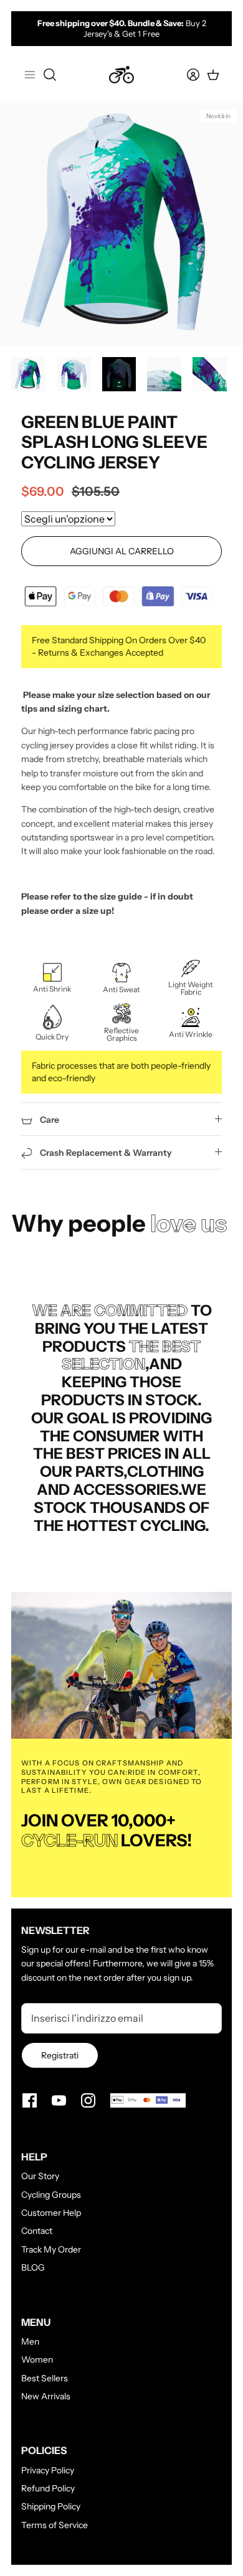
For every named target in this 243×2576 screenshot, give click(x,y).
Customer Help (51, 2213)
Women (37, 2360)
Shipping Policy (51, 2506)
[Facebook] (30, 2100)
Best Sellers (45, 2378)
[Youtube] (59, 2100)
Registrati (60, 2055)
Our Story (40, 2176)
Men (30, 2341)
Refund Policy (48, 2488)
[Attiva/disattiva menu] (30, 75)
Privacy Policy (48, 2470)
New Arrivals (46, 2396)
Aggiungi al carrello (122, 551)
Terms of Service (55, 2525)
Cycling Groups (51, 2195)
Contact (37, 2231)
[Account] (186, 75)
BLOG (33, 2267)
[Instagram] (88, 2100)
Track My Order (51, 2249)
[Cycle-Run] (121, 75)
